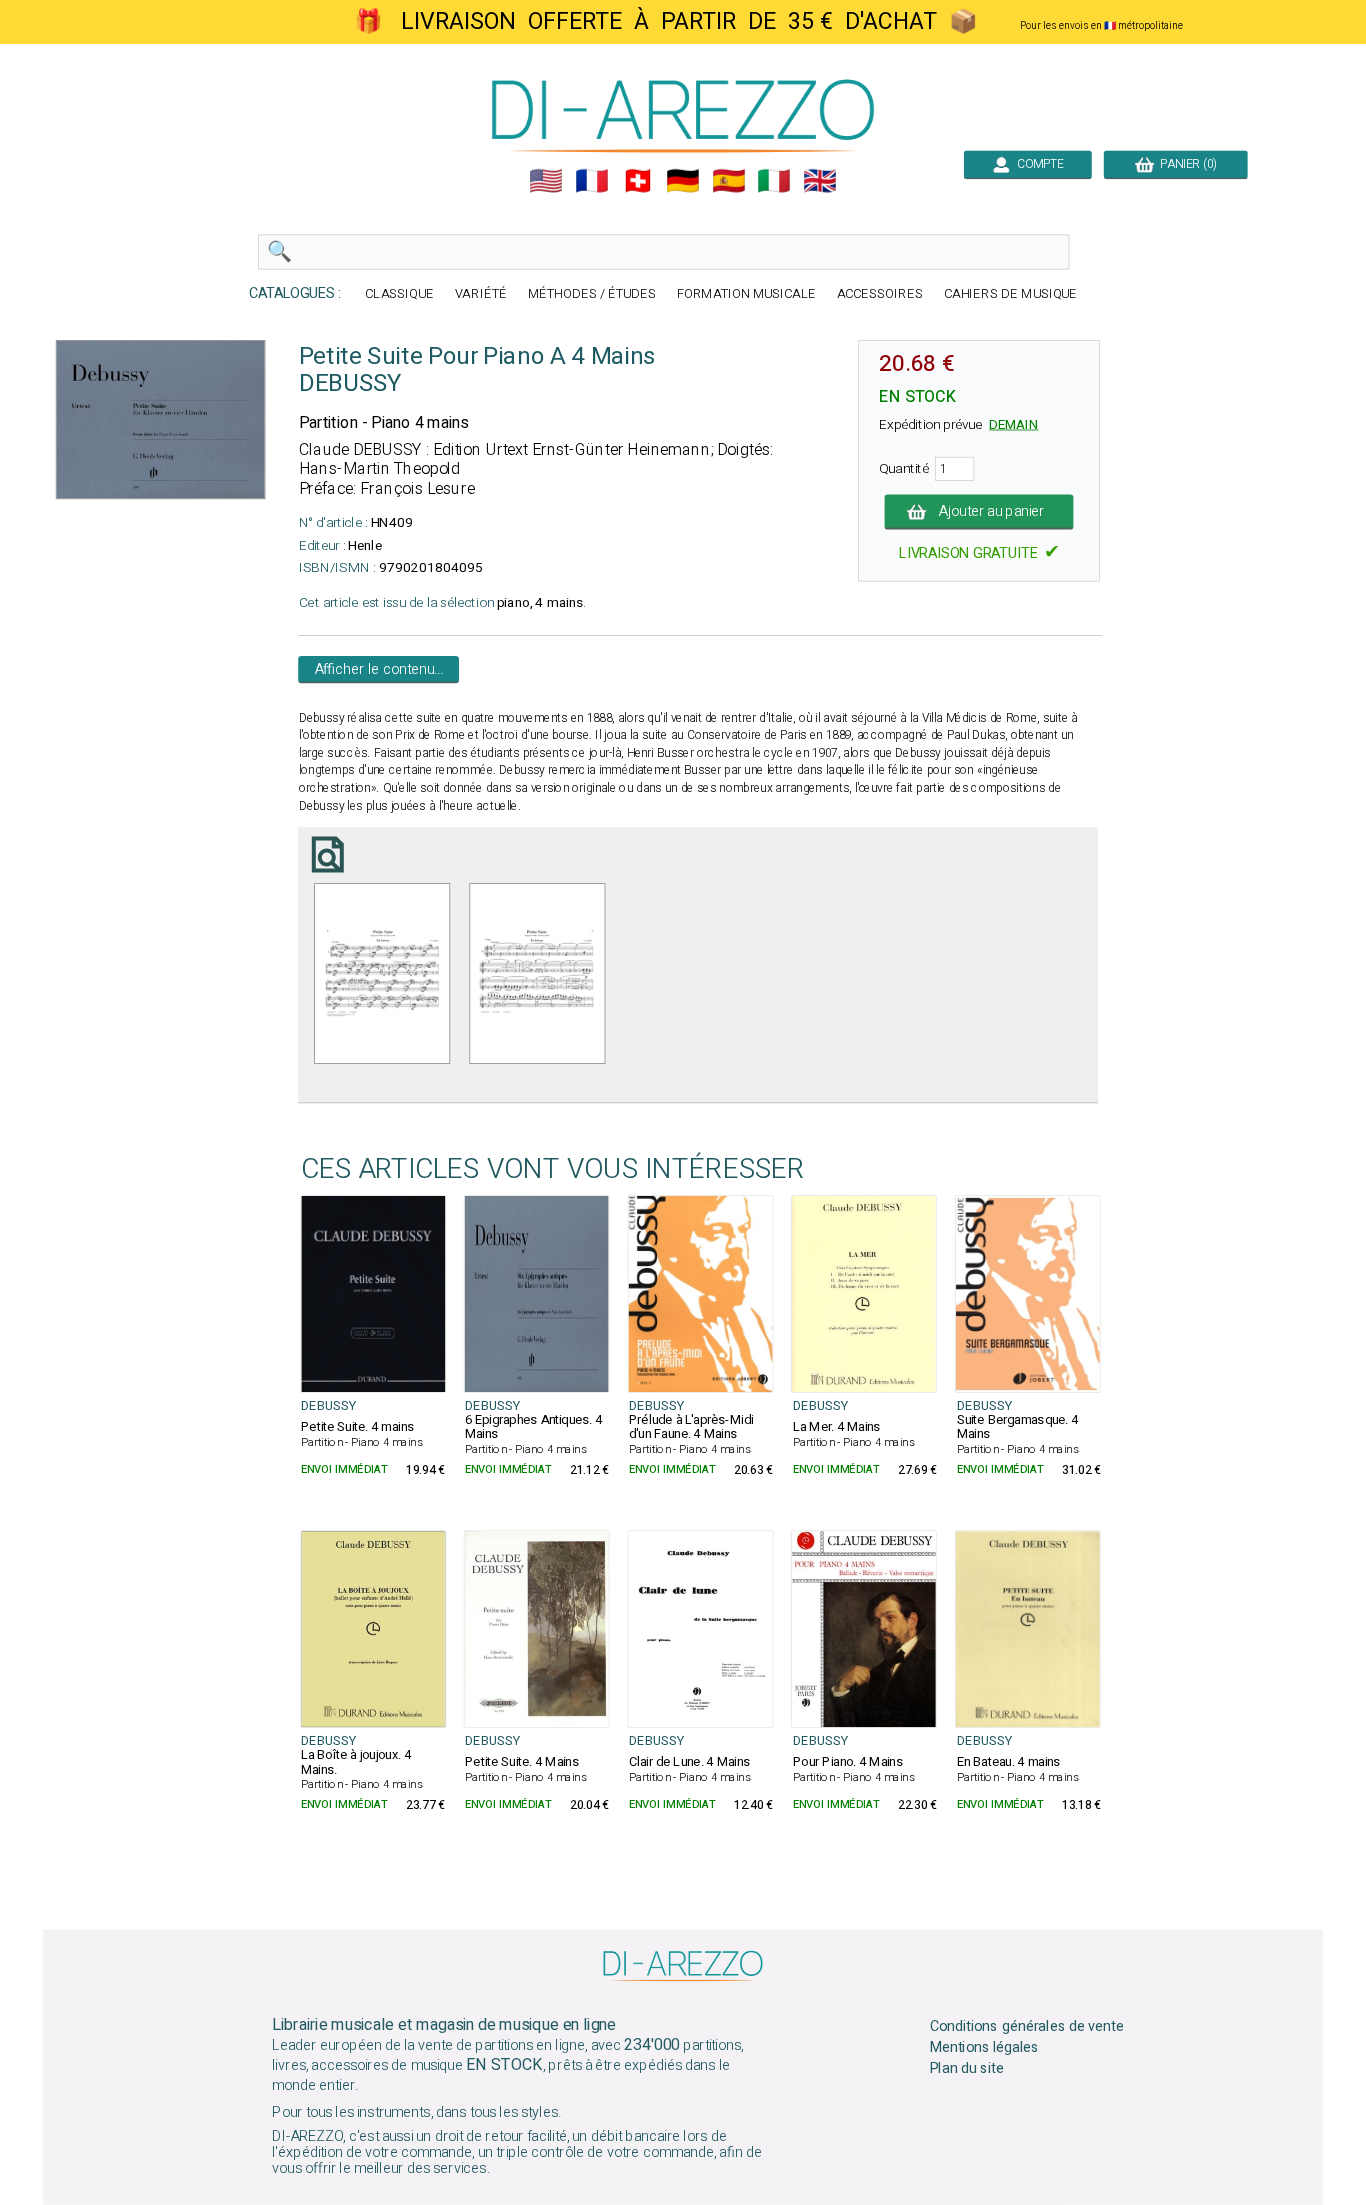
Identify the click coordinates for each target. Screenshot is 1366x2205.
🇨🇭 (638, 181)
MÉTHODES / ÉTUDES (592, 294)
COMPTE (1037, 164)
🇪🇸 (729, 181)
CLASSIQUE (399, 294)
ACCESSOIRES (880, 294)
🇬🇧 (820, 181)
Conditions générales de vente (1027, 2027)
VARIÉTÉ (481, 294)
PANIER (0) (1185, 164)
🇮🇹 (774, 181)
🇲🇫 (592, 181)
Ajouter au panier (992, 512)
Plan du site (967, 2069)
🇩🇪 (683, 181)
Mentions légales (985, 2048)
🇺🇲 (546, 181)
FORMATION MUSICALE (746, 294)
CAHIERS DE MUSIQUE (1011, 294)
